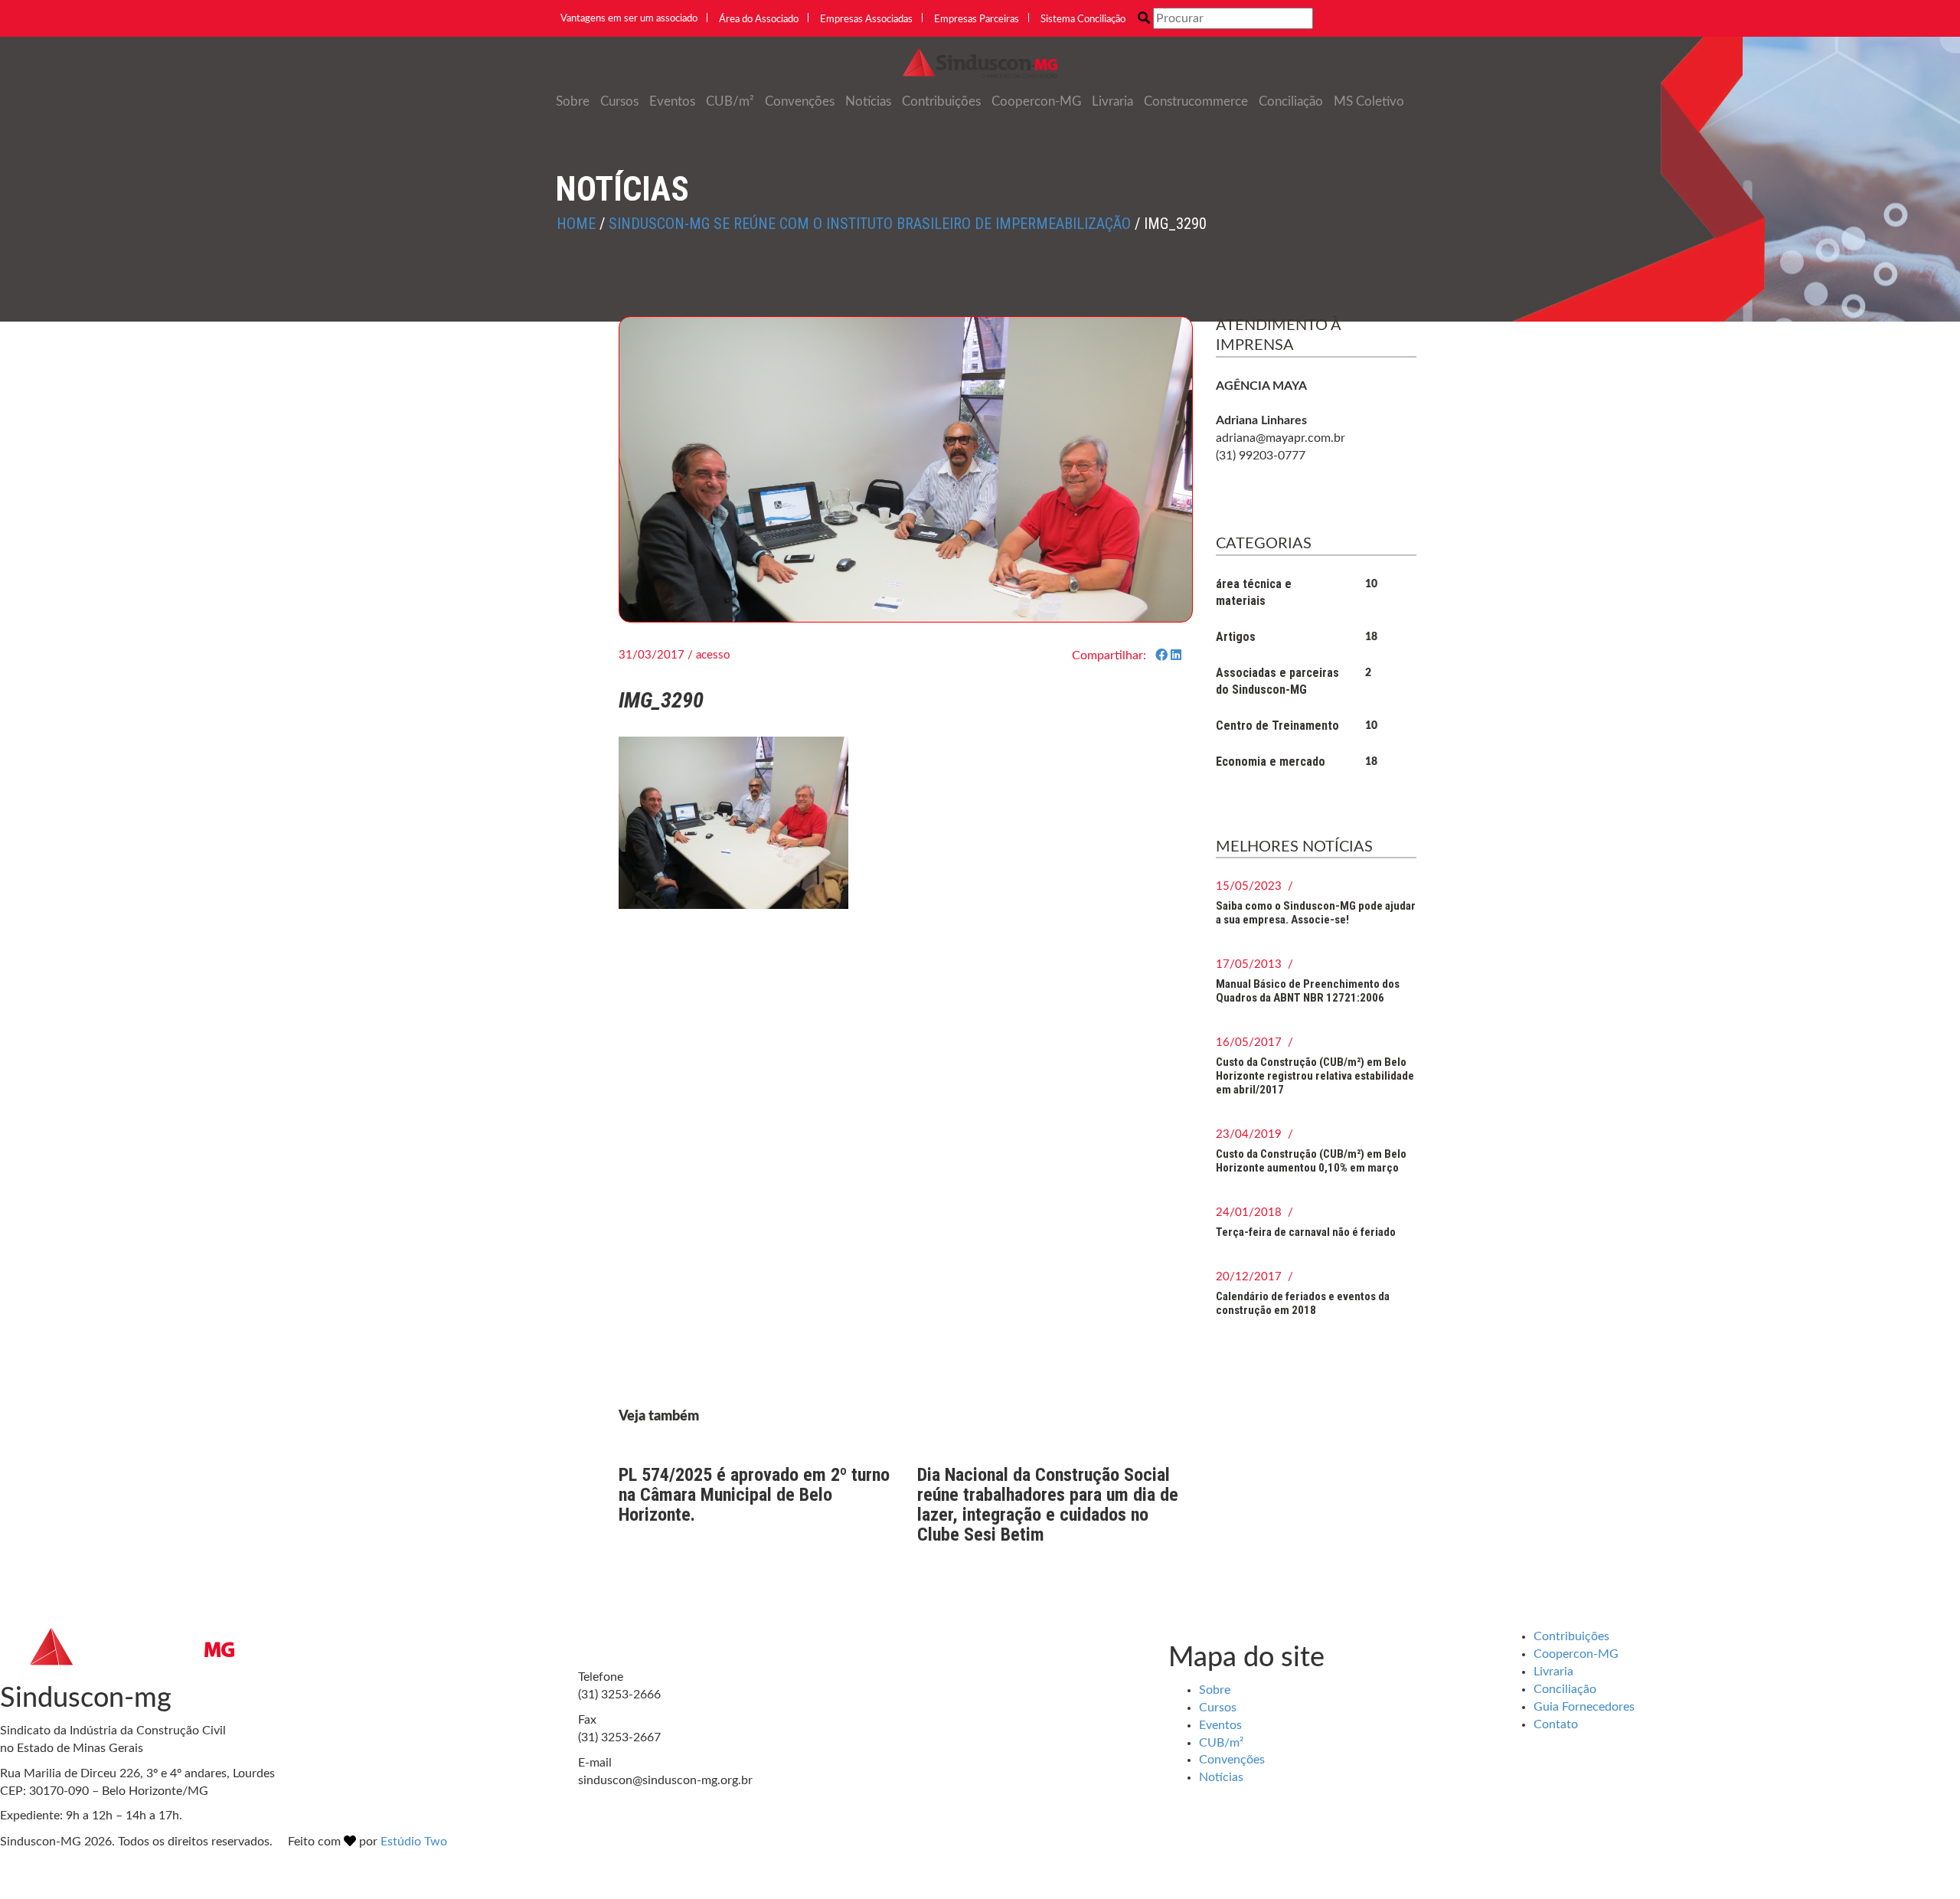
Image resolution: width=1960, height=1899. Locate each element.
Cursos (619, 101)
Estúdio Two (414, 1842)
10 (1371, 584)
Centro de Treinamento (1277, 726)
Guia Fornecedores (1584, 1707)
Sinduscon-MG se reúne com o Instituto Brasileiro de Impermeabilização (870, 224)
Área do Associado (759, 20)
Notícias (868, 101)
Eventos (672, 101)
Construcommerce (1196, 101)
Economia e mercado (1271, 762)
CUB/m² (730, 101)
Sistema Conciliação (1083, 20)
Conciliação (1291, 101)
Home (576, 224)
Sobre (573, 101)
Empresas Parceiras (977, 20)
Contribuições (941, 101)
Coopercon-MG (1036, 101)
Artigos (1236, 637)
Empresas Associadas (866, 20)
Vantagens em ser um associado (629, 19)
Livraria (1112, 101)
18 (1371, 637)
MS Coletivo (1369, 101)
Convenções (800, 101)
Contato (1556, 1724)
